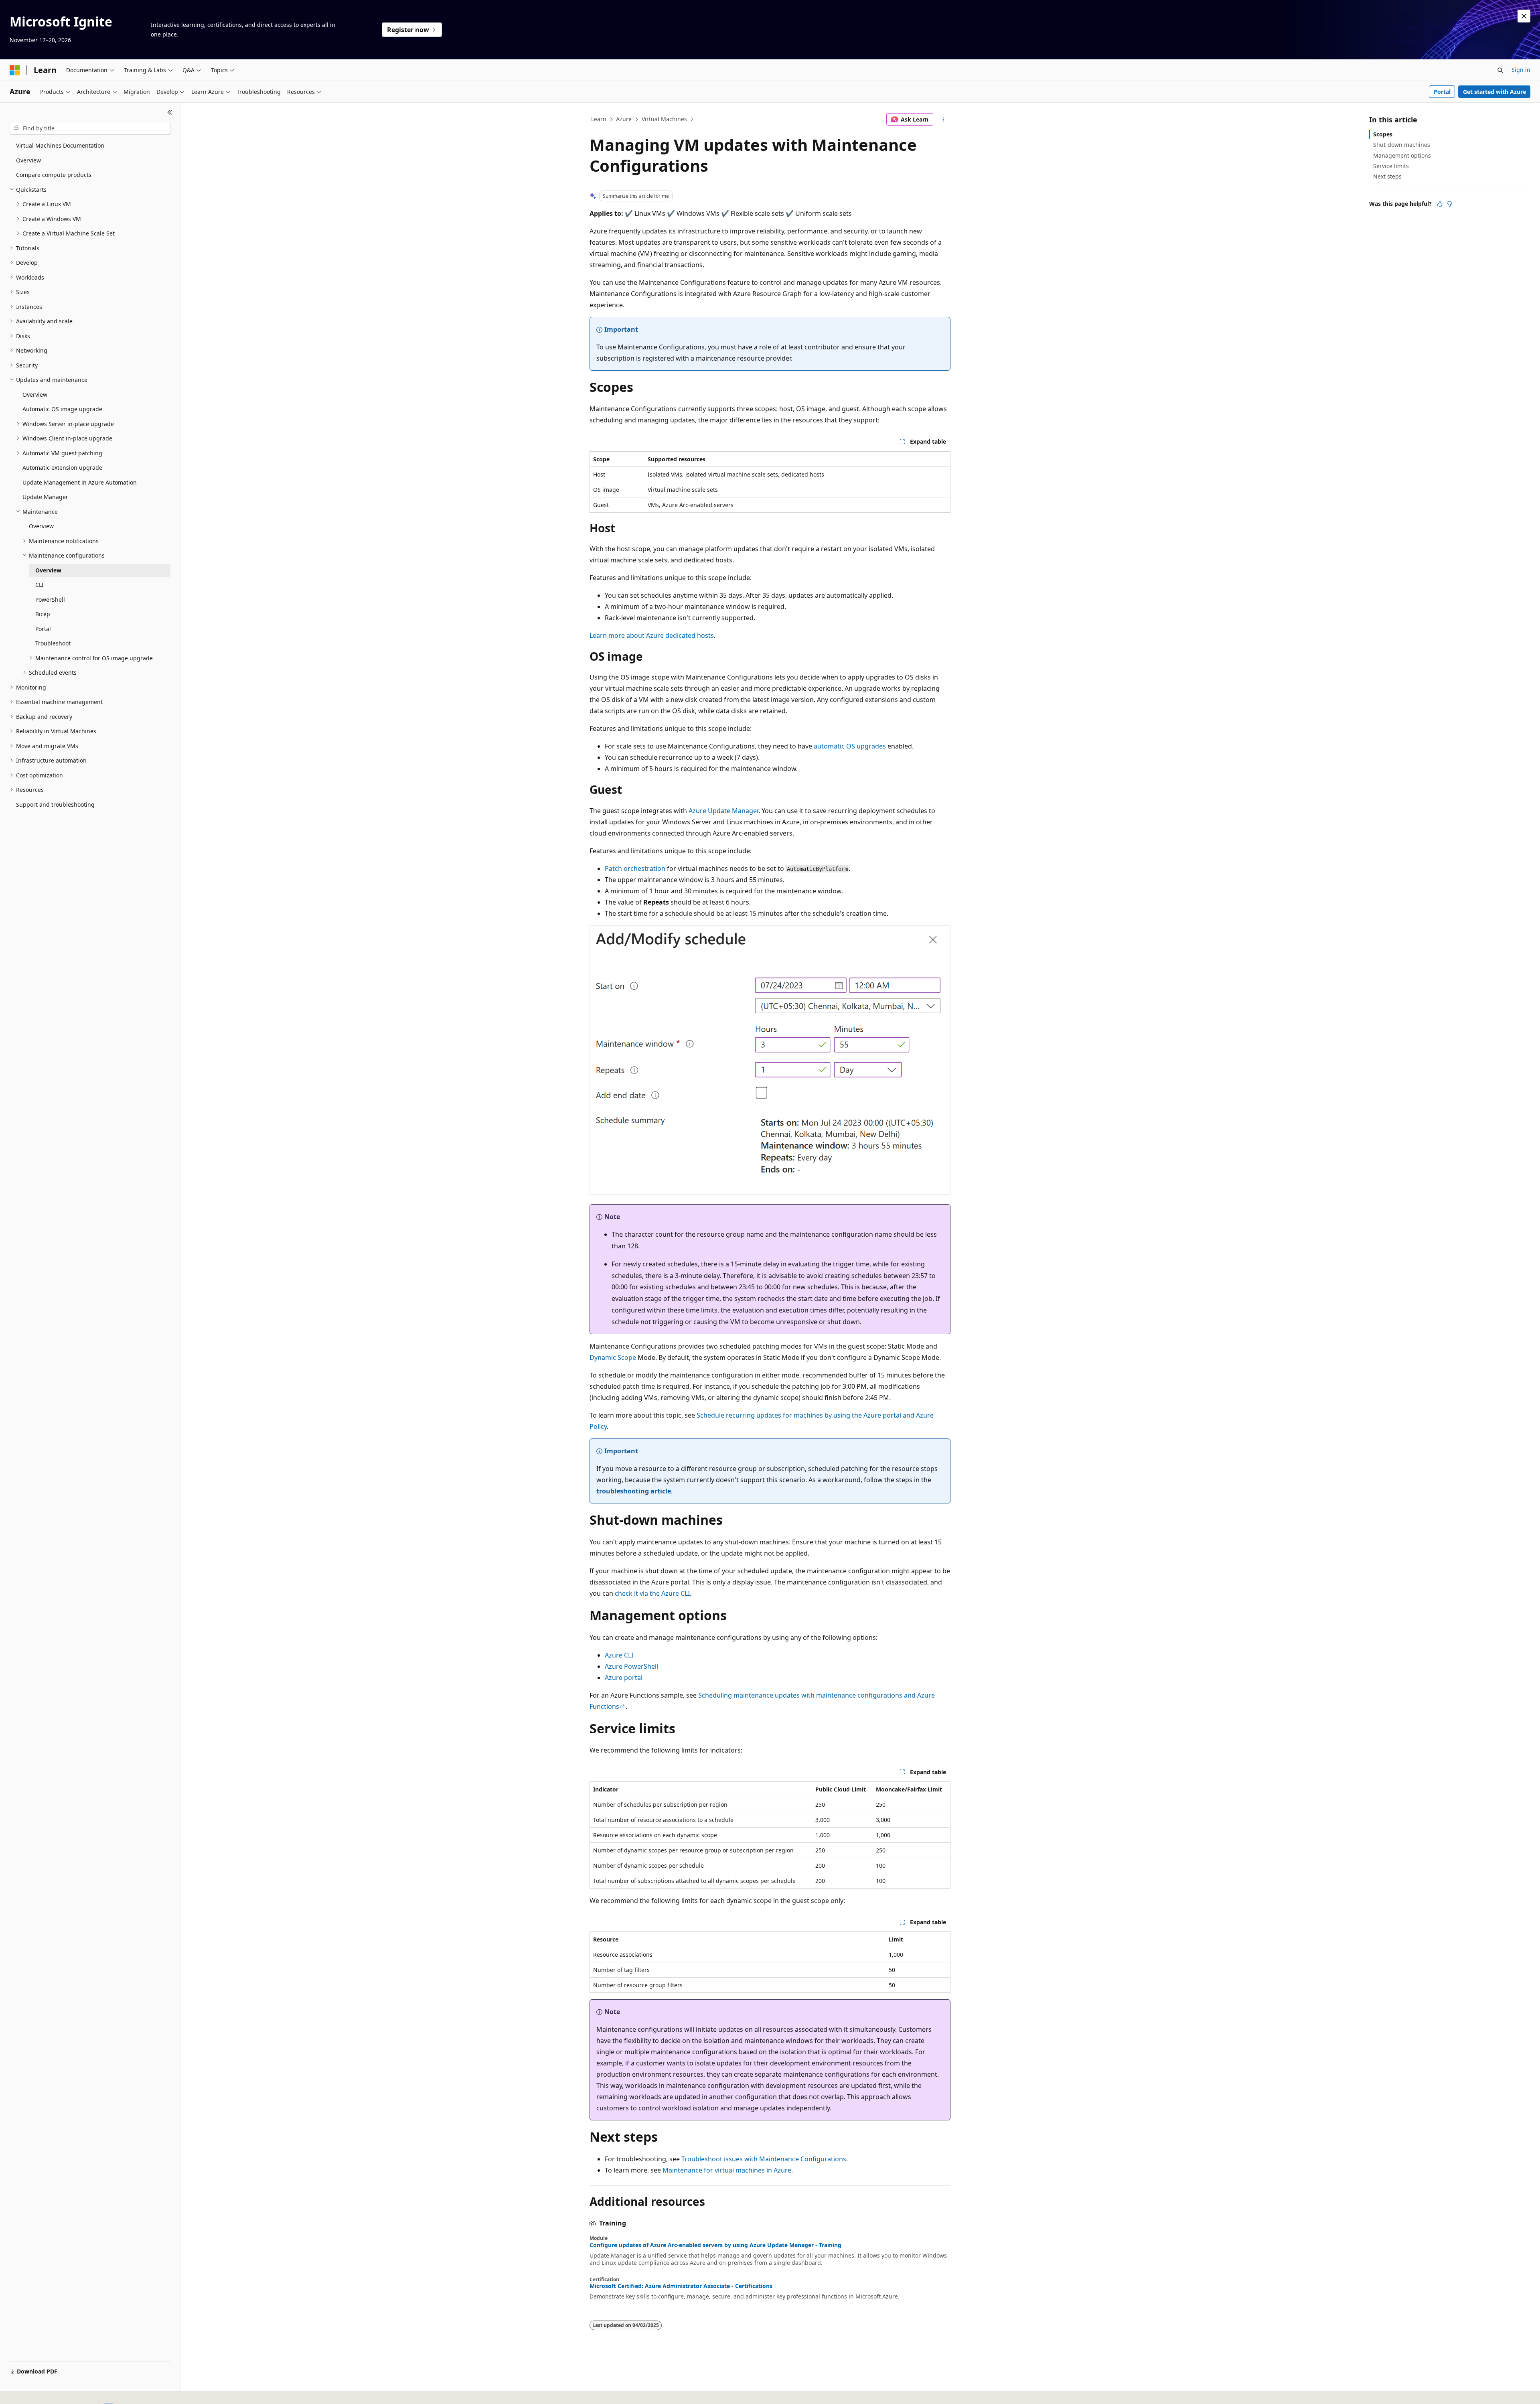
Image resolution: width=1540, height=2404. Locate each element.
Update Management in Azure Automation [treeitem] (80, 482)
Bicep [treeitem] (43, 614)
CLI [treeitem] (40, 585)
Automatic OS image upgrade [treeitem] (62, 409)
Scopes (1383, 134)
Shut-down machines (1402, 145)
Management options (1402, 155)
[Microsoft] (15, 70)
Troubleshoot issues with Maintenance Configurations (764, 2159)
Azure (624, 119)
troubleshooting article (634, 1491)
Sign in (1521, 70)
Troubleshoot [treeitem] (53, 643)
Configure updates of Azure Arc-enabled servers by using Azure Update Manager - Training (715, 2245)
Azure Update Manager (723, 811)
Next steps (1387, 176)
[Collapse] (170, 112)
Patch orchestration (635, 868)
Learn (599, 119)
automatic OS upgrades (850, 746)
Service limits (1391, 166)
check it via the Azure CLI (652, 1593)
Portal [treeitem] (43, 629)
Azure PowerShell (631, 1666)
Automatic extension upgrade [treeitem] (62, 468)
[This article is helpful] (1440, 204)
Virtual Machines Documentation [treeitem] (60, 145)
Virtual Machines (664, 119)
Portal (1442, 92)
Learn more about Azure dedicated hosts (652, 635)
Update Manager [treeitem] (45, 497)
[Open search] (1500, 70)
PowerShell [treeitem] (50, 599)
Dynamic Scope (613, 1357)
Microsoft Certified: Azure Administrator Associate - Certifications (681, 2286)
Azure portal (624, 1678)
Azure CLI (619, 1655)
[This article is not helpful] (1449, 204)
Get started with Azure (1494, 92)
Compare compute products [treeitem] (54, 175)
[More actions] (943, 120)
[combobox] (90, 128)
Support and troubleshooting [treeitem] (55, 804)
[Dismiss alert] (1524, 16)
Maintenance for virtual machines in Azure (727, 2170)
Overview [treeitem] (28, 160)
